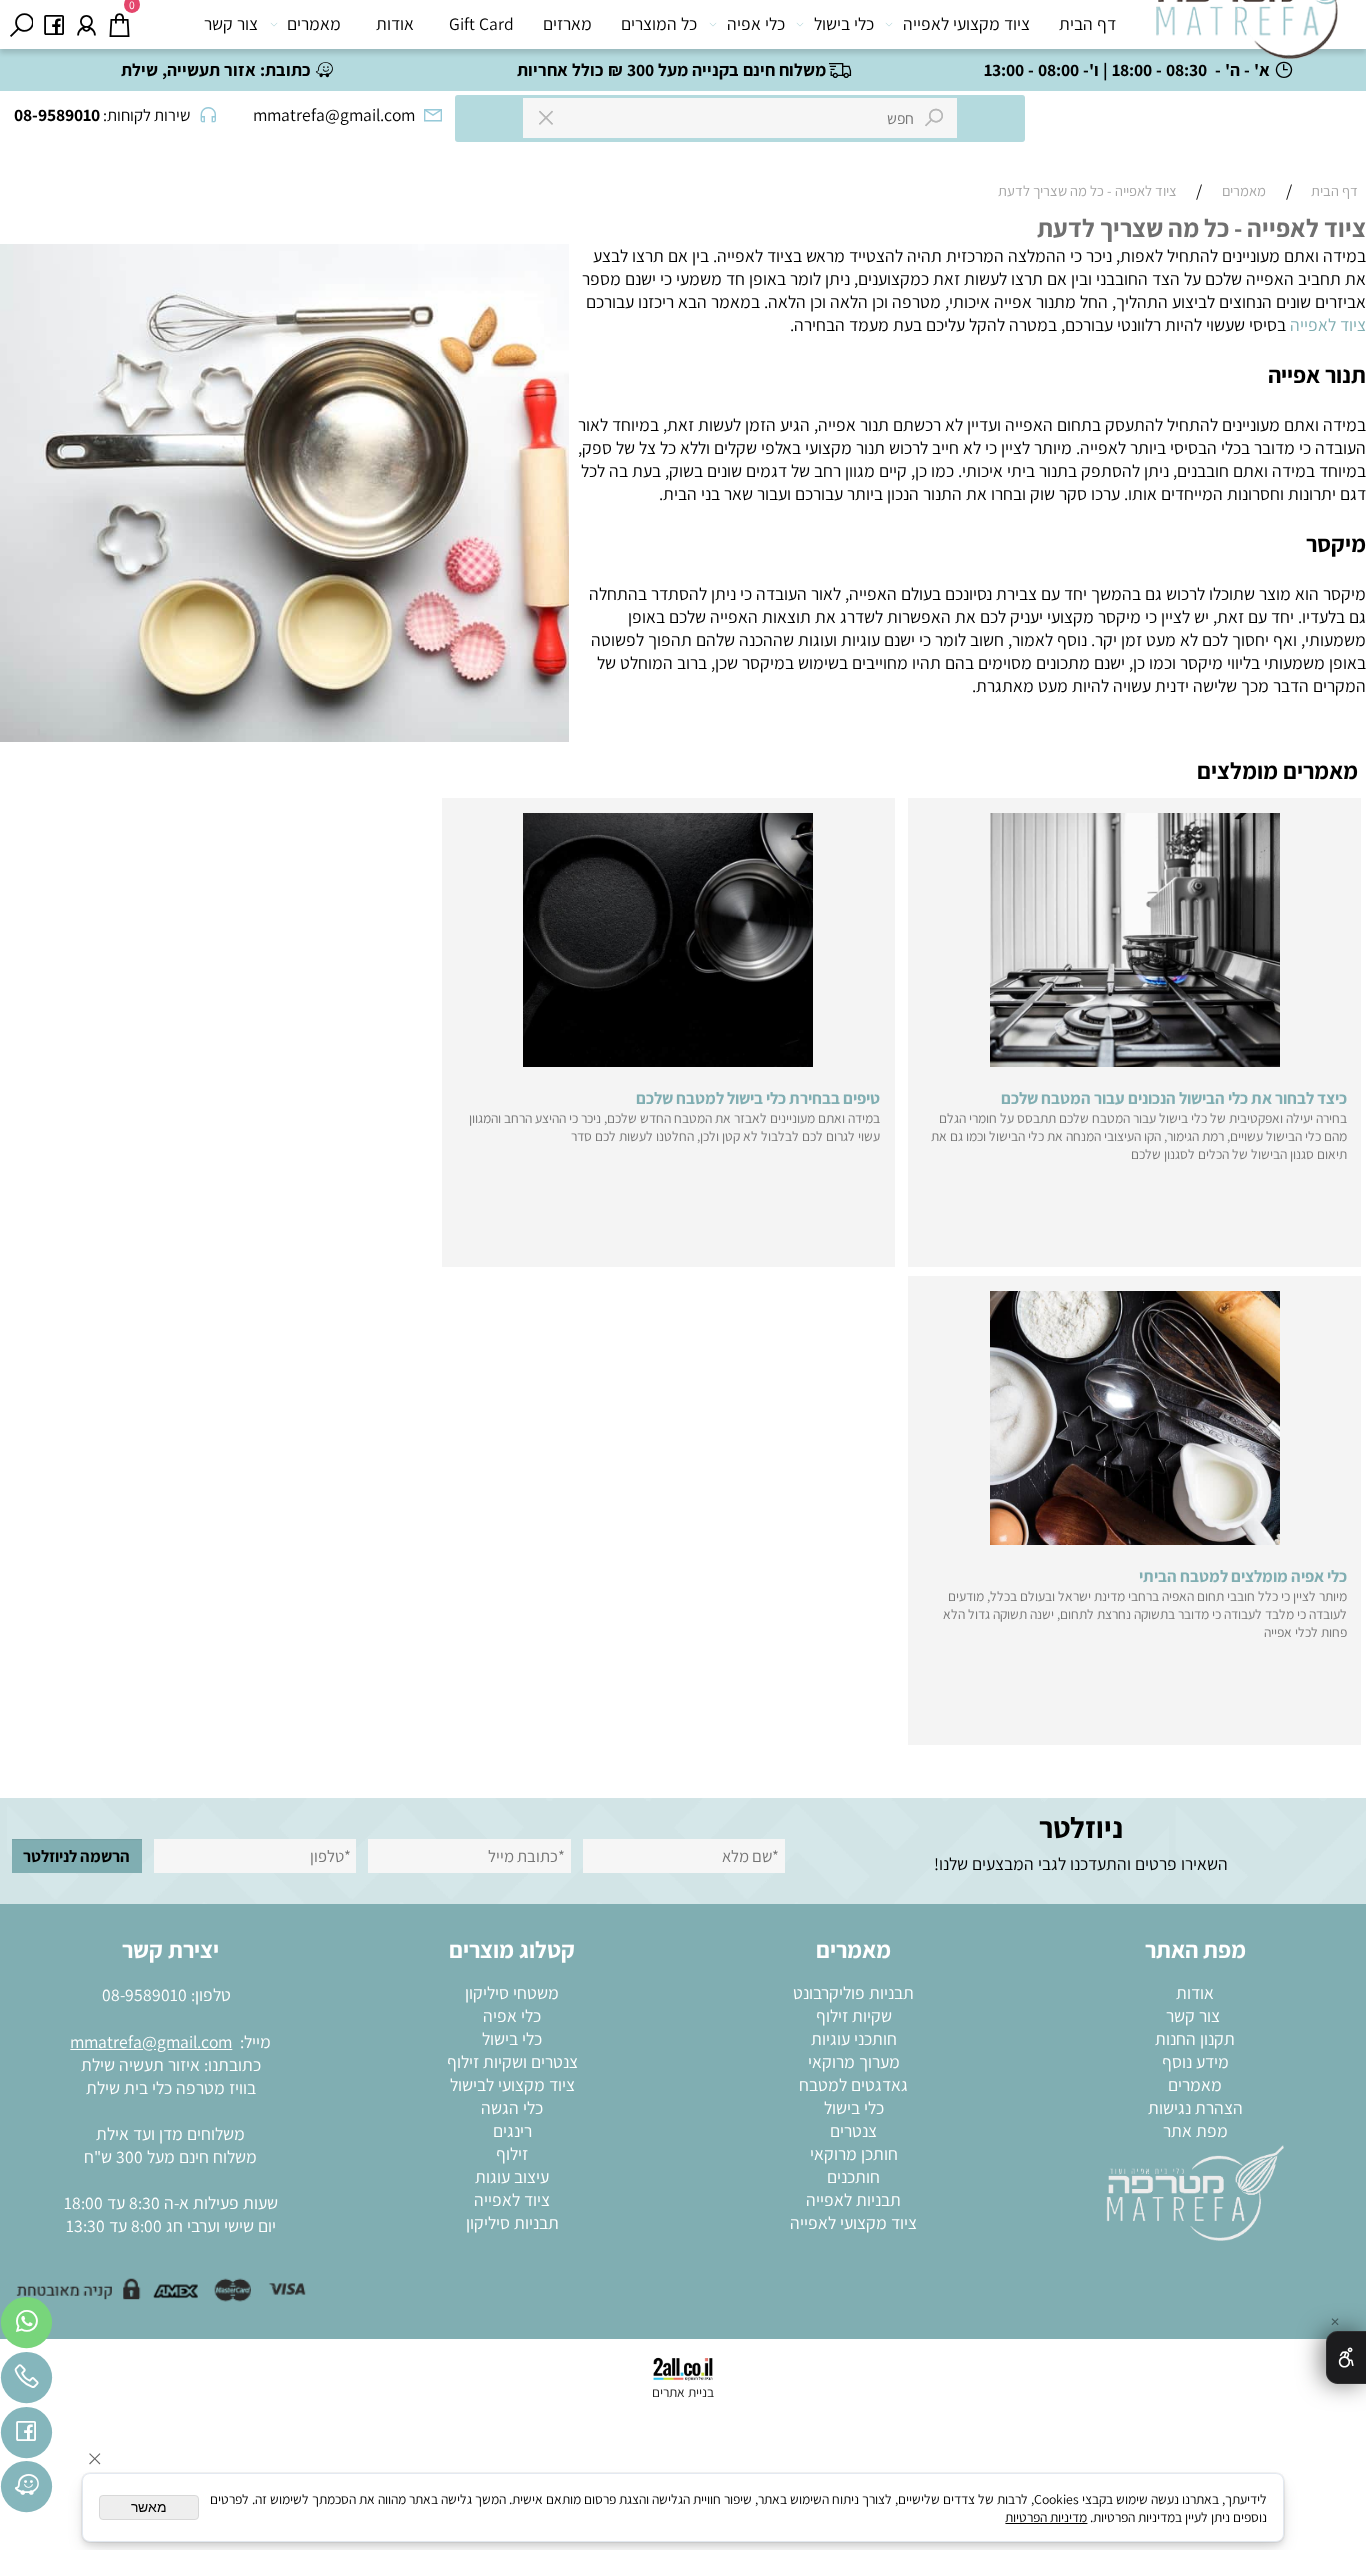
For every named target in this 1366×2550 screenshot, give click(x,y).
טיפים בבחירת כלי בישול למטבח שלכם (758, 1098)
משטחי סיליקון (512, 1992)
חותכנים (853, 2176)
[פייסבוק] (54, 24)
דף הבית (1087, 23)
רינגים (512, 2130)
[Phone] (26, 2382)
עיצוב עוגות (512, 2176)
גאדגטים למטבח (853, 2084)
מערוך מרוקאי (854, 2061)
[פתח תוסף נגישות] (1346, 2357)
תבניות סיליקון (512, 2222)
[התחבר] (86, 24)
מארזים (567, 23)
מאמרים (314, 23)
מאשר (149, 2507)
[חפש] (21, 24)
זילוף (512, 2153)
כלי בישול (844, 23)
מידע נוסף (1195, 2061)
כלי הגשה (512, 2107)
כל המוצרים (659, 23)
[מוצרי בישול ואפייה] (1251, 29)
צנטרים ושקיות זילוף (512, 2061)
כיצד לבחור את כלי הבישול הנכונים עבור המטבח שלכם (1174, 1098)
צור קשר (231, 23)
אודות (395, 23)
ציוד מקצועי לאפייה (966, 23)
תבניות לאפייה (853, 2199)
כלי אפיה (756, 23)
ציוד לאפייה (1328, 324)
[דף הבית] (1195, 2191)
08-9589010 (144, 1994)
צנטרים (853, 2130)
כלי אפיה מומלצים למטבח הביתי (1243, 1576)
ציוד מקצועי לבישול (512, 2084)
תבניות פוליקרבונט (853, 1992)
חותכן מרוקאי (854, 2153)
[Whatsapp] (26, 2327)
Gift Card (481, 23)
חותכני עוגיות (854, 2038)
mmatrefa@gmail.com (151, 2041)
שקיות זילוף (854, 2015)
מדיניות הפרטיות (1046, 2517)
